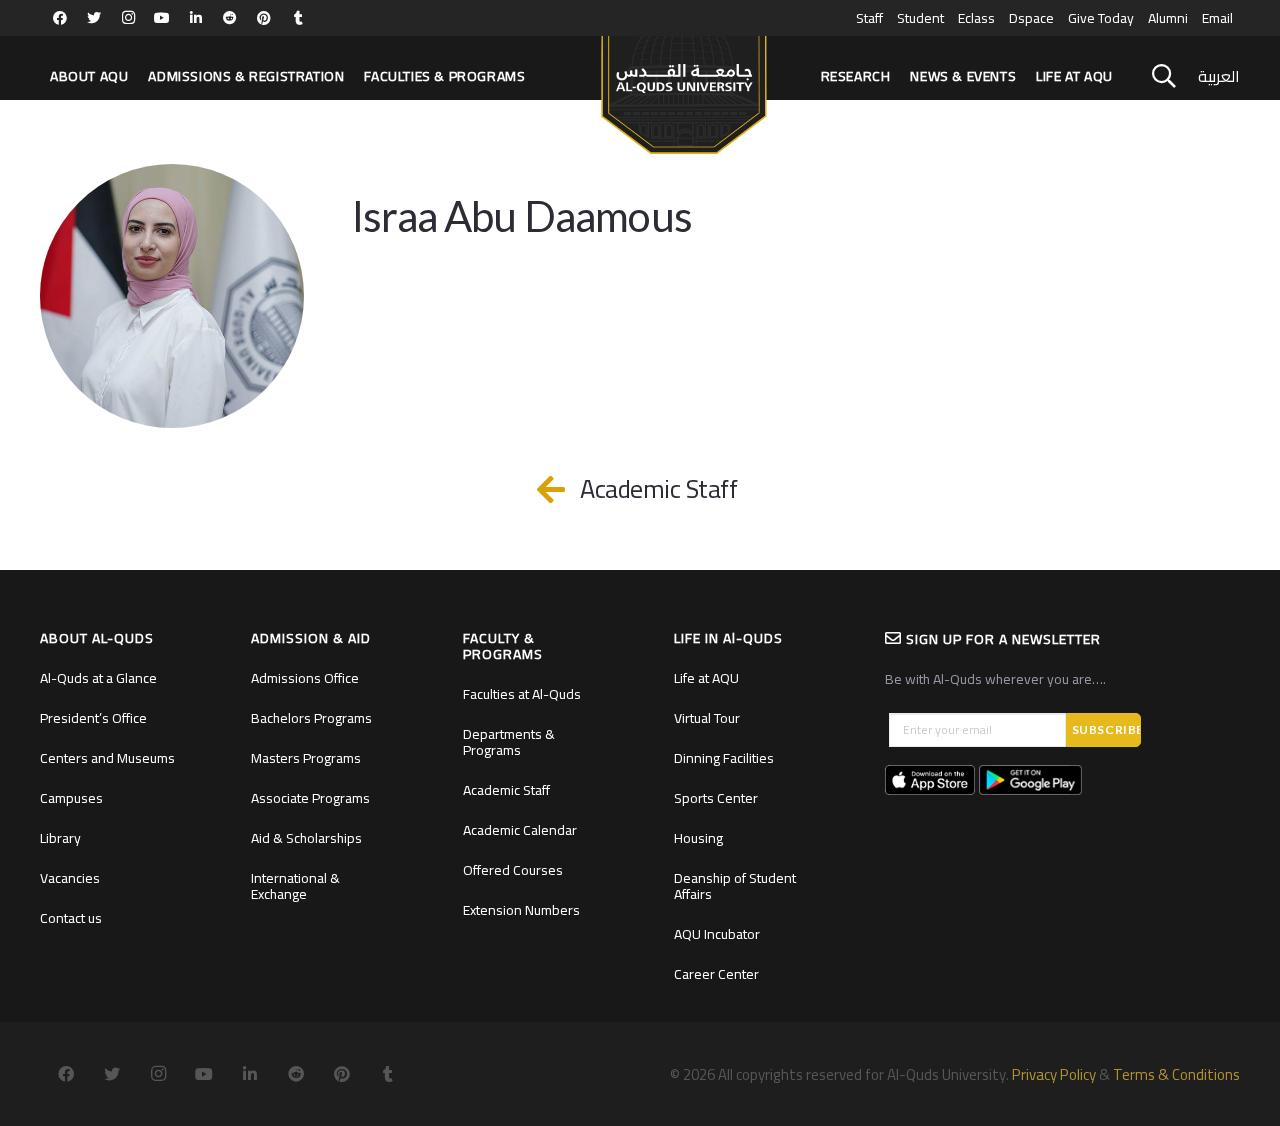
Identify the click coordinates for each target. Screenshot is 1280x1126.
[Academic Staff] (561, 489)
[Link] (683, 86)
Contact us (71, 918)
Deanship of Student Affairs (735, 886)
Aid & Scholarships (306, 838)
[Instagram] (128, 18)
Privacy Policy (1054, 1074)
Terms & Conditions (1176, 1074)
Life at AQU (706, 678)
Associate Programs (310, 798)
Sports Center (716, 798)
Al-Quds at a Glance (98, 678)
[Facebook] (60, 18)
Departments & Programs (509, 742)
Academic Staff (506, 790)
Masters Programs (306, 758)
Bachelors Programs (311, 718)
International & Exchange (295, 886)
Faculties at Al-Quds (522, 694)
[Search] (1164, 76)
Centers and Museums (107, 758)
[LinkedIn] (196, 18)
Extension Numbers (521, 910)
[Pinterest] (264, 18)
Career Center (716, 974)
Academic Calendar (520, 830)
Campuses (71, 798)
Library (60, 838)
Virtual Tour (707, 718)
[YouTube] (162, 18)
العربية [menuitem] (1219, 76)
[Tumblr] (298, 18)
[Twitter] (94, 18)
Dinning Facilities (724, 758)
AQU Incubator (717, 934)
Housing (698, 838)
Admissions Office (305, 678)
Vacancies (70, 878)
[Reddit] (230, 18)
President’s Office (93, 718)
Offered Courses (513, 870)
